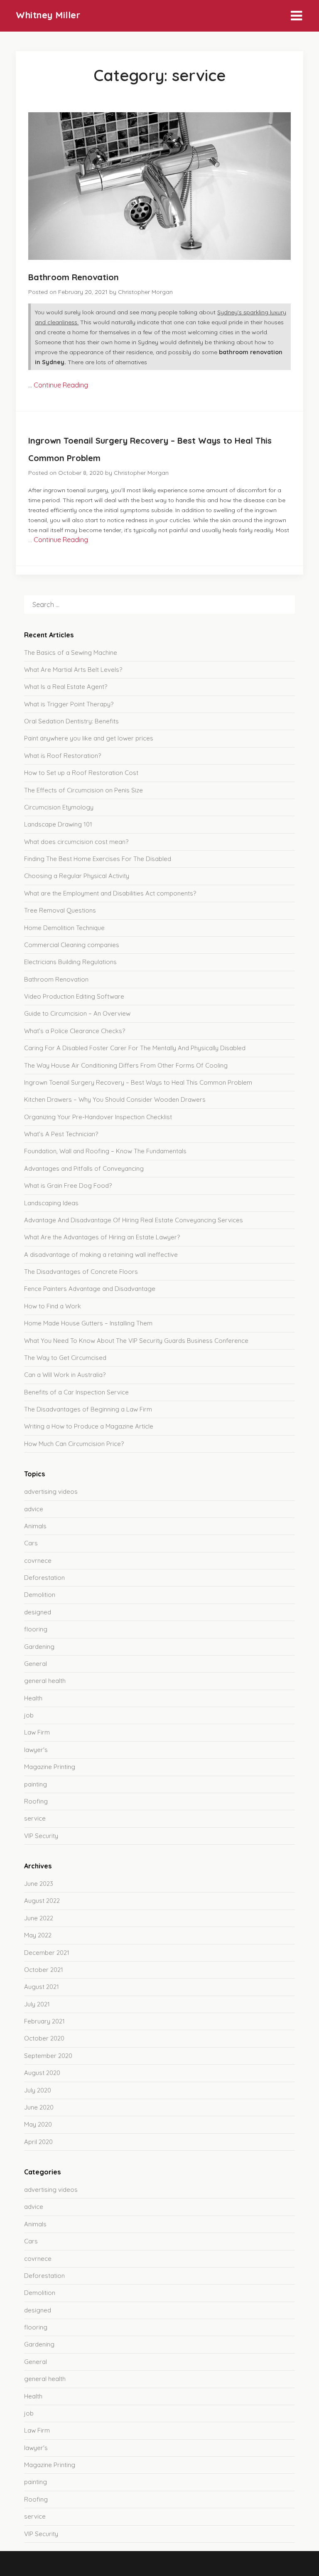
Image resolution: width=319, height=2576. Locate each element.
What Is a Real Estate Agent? (66, 687)
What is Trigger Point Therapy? (69, 704)
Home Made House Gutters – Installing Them (88, 1323)
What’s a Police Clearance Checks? (75, 1031)
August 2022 (42, 1901)
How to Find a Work (53, 1306)
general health (45, 1681)
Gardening (39, 1647)
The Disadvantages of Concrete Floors (81, 1272)
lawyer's (36, 1750)
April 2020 (38, 2142)
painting (36, 1784)
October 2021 (44, 1970)
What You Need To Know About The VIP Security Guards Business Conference (136, 1341)
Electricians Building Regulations (70, 962)
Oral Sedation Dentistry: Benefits (71, 721)
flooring (36, 1629)
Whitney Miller (48, 15)
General (36, 1664)
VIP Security (41, 1836)
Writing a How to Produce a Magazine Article (89, 1426)
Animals (35, 1526)
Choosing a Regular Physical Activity (77, 876)
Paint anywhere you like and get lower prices (89, 738)
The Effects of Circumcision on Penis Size (83, 790)
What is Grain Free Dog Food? (68, 1186)
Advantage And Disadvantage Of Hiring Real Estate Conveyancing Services (134, 1220)
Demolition (40, 1595)
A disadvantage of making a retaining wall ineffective (101, 1255)
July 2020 (38, 2090)
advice (34, 1509)
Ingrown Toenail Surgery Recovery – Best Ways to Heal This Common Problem (138, 1082)
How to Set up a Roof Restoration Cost (81, 773)
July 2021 (37, 2004)
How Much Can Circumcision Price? (74, 1444)
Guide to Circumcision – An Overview (77, 1013)
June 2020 (39, 2107)
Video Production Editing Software (74, 996)
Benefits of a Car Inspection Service (76, 1392)
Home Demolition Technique (64, 928)
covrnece (38, 1561)
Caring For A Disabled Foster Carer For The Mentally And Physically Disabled (135, 1048)
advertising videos (51, 1492)
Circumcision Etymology (59, 807)
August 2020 (42, 2073)
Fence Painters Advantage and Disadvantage (90, 1289)
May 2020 (38, 2124)
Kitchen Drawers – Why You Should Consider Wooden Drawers (115, 1099)
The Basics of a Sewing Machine (71, 653)
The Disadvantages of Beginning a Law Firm (88, 1409)
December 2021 (47, 1953)
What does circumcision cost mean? (76, 842)
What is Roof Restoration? (63, 756)
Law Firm (37, 1732)
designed (38, 1612)
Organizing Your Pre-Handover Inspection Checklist (98, 1117)
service (35, 1818)
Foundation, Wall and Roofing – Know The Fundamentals (105, 1151)
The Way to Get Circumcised (65, 1358)
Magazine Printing (50, 1767)
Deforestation (44, 1578)
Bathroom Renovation (74, 277)
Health (33, 1698)
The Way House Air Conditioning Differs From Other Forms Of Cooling (126, 1065)
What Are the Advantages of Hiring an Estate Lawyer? (102, 1237)
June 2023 (39, 1884)
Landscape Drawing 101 (58, 824)
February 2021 (44, 2021)
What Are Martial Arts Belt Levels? (73, 670)
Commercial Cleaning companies (72, 945)
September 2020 (48, 2056)
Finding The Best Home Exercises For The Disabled (98, 859)
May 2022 (38, 1935)
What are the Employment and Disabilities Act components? (110, 893)
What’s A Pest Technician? (61, 1134)
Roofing (36, 1801)
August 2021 (42, 1987)
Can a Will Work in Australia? (65, 1375)
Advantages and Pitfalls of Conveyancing (84, 1168)
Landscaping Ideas (51, 1203)
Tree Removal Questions (60, 910)
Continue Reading (61, 385)
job (29, 1715)
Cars (31, 1543)
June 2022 (39, 1918)
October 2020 (44, 2038)
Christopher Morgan (145, 292)
